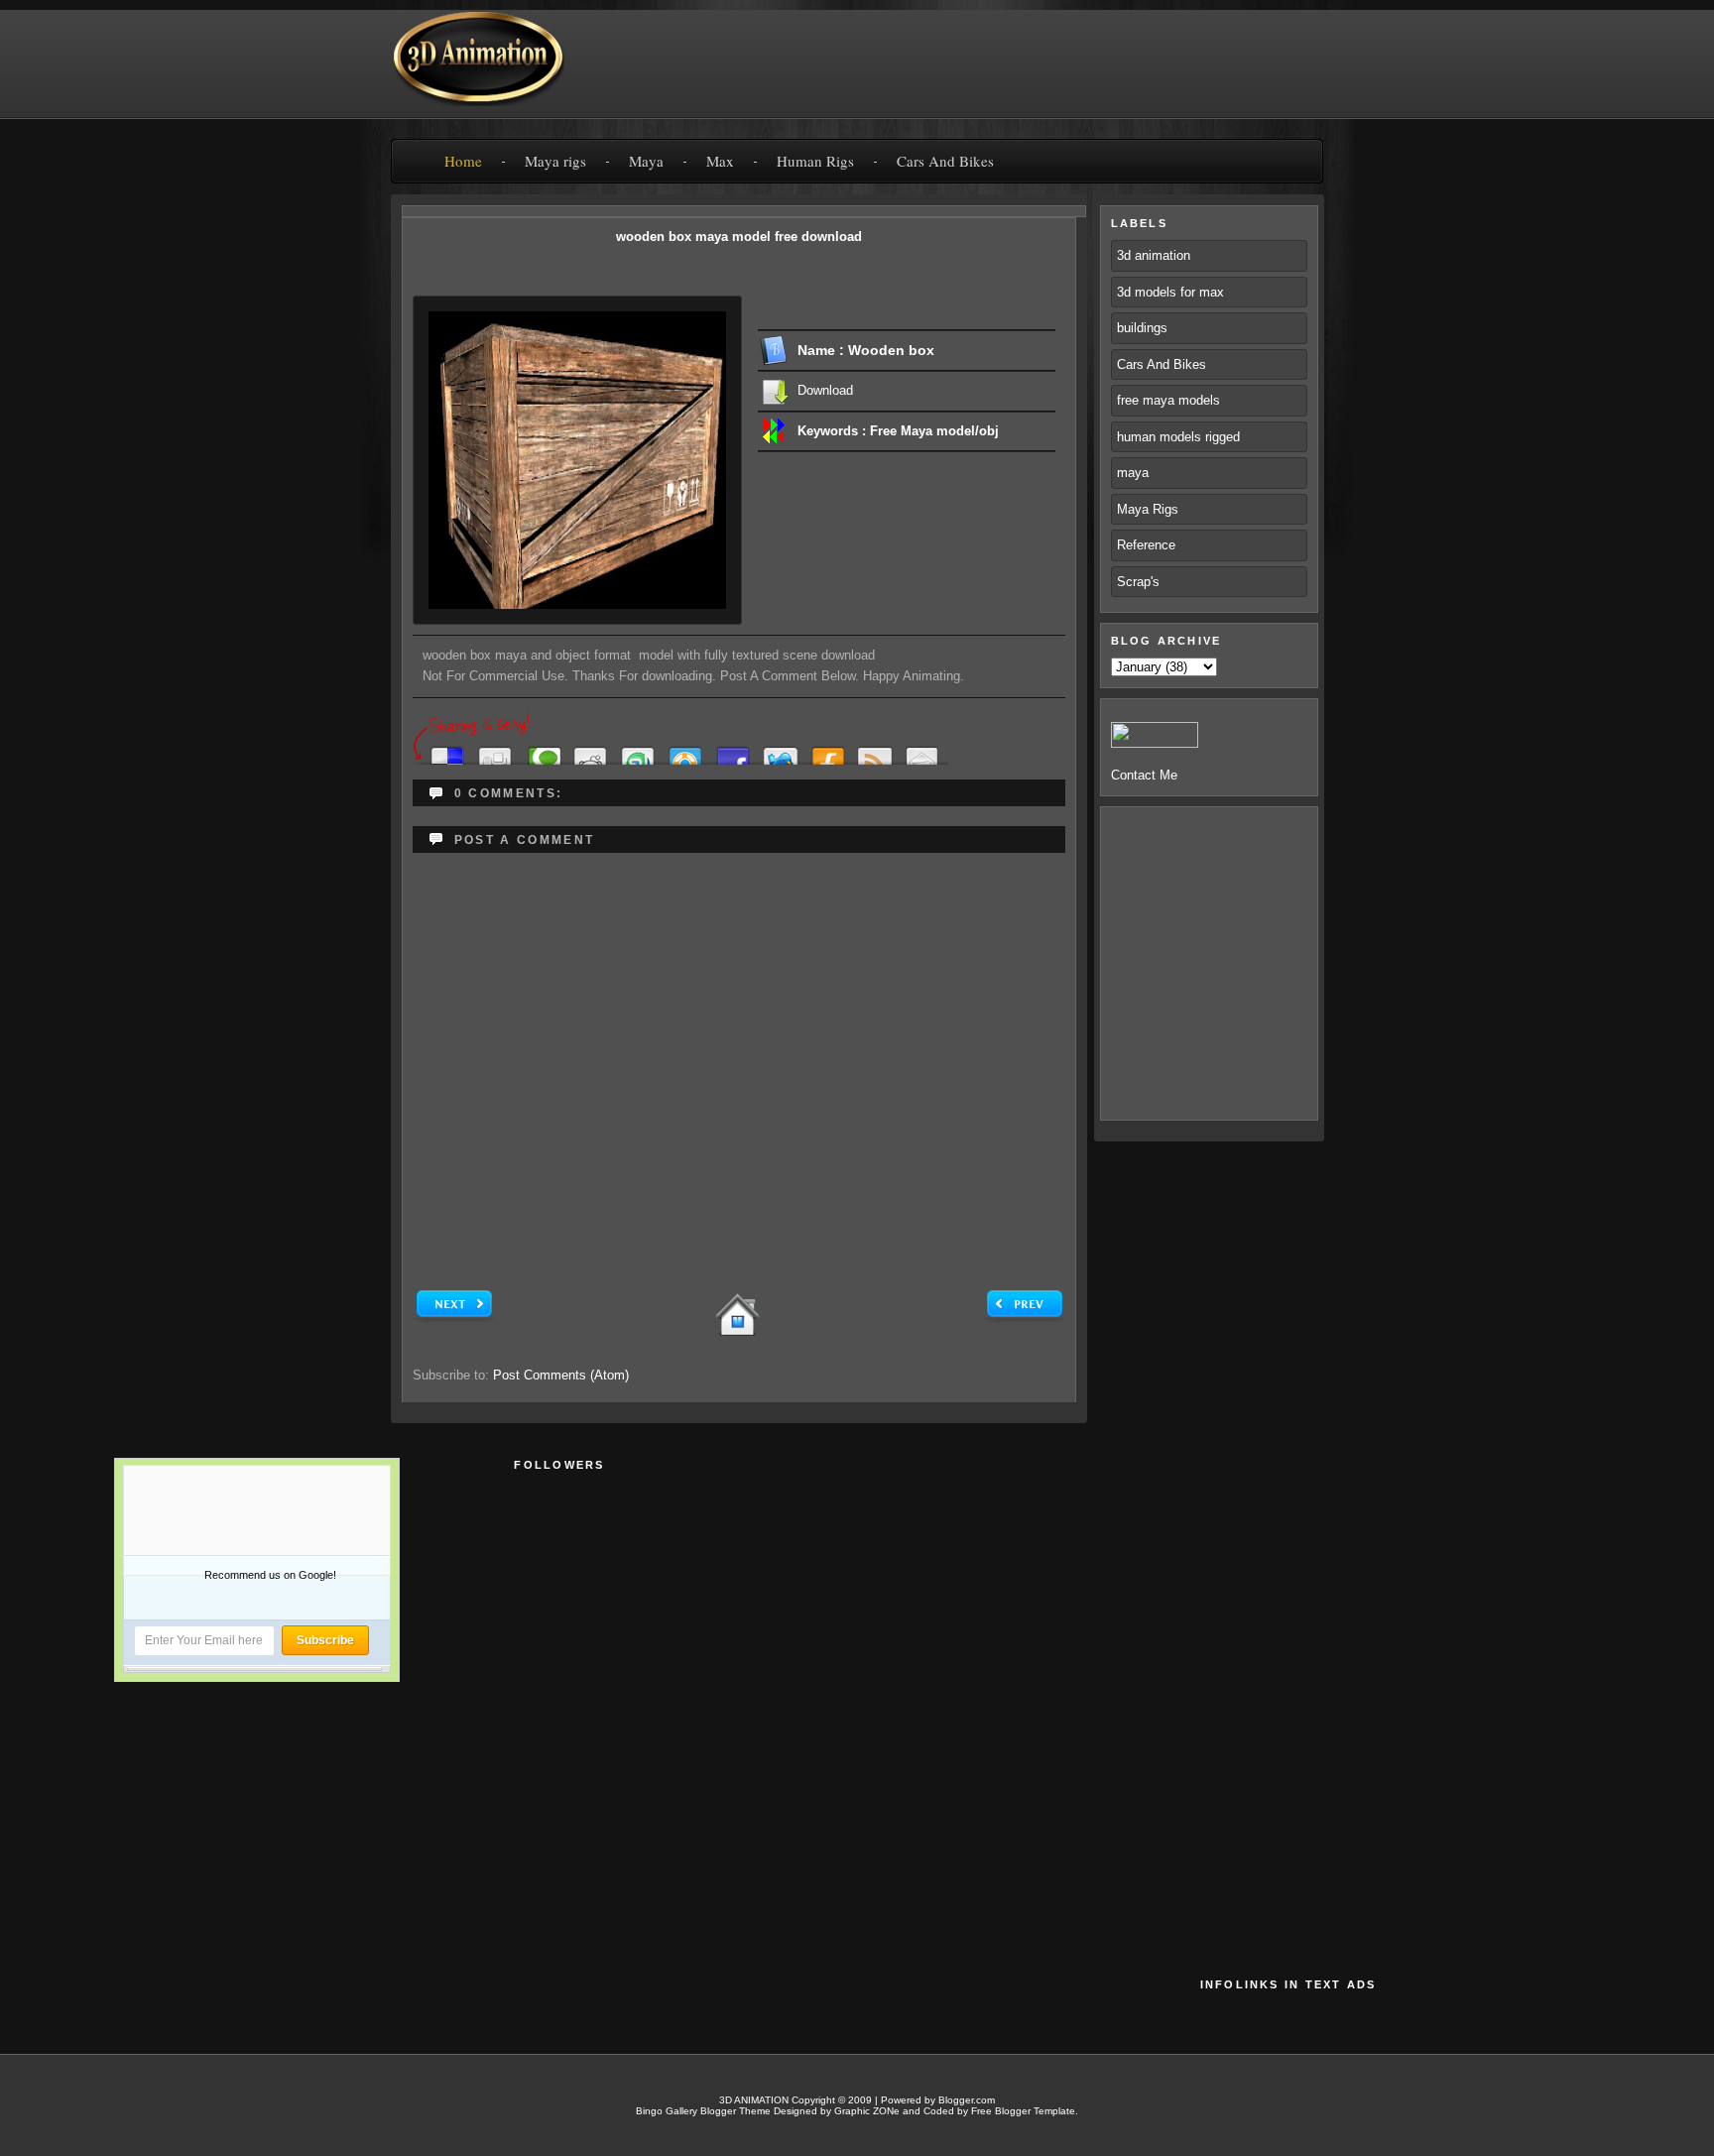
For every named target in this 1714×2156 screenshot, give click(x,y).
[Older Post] (1024, 1319)
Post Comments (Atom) (561, 1375)
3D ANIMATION (754, 2100)
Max (720, 161)
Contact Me (1144, 775)
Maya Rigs (1148, 509)
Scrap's (1138, 582)
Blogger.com (967, 2100)
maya (1133, 473)
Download (825, 390)
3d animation (1154, 255)
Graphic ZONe (867, 2111)
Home (463, 161)
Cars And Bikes (945, 161)
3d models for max (1170, 292)
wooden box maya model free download (739, 237)
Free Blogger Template (1023, 2111)
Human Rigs (815, 161)
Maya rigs (555, 161)
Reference (1146, 545)
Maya (646, 161)
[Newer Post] (454, 1319)
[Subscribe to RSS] (875, 750)
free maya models (1168, 400)
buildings (1142, 328)
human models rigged (1178, 437)
